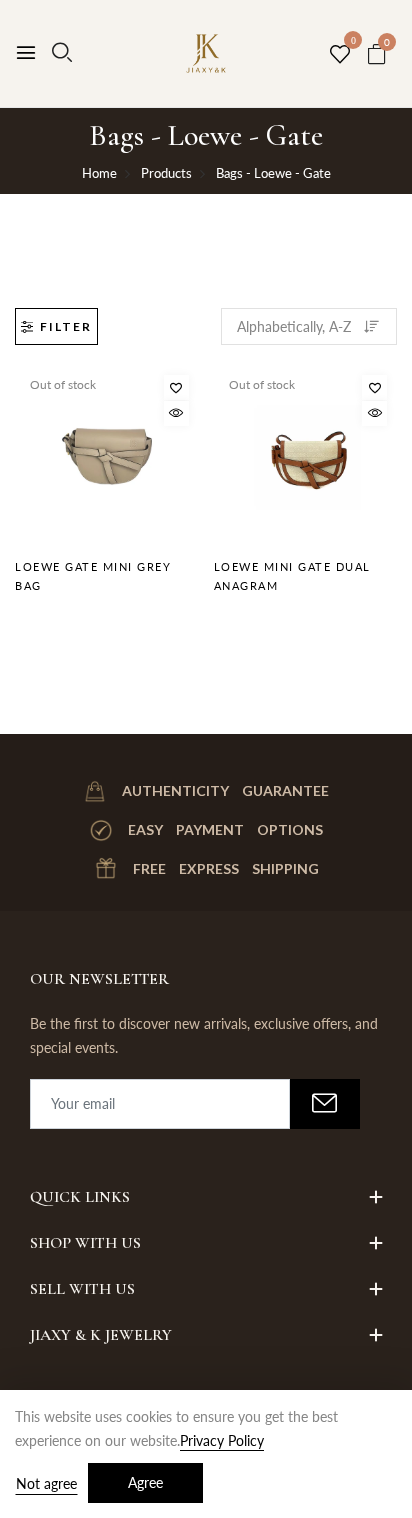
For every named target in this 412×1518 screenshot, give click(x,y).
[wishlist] (340, 55)
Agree (145, 1482)
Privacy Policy (222, 1440)
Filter (66, 326)
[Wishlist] (176, 387)
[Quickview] (176, 413)
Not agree (46, 1483)
